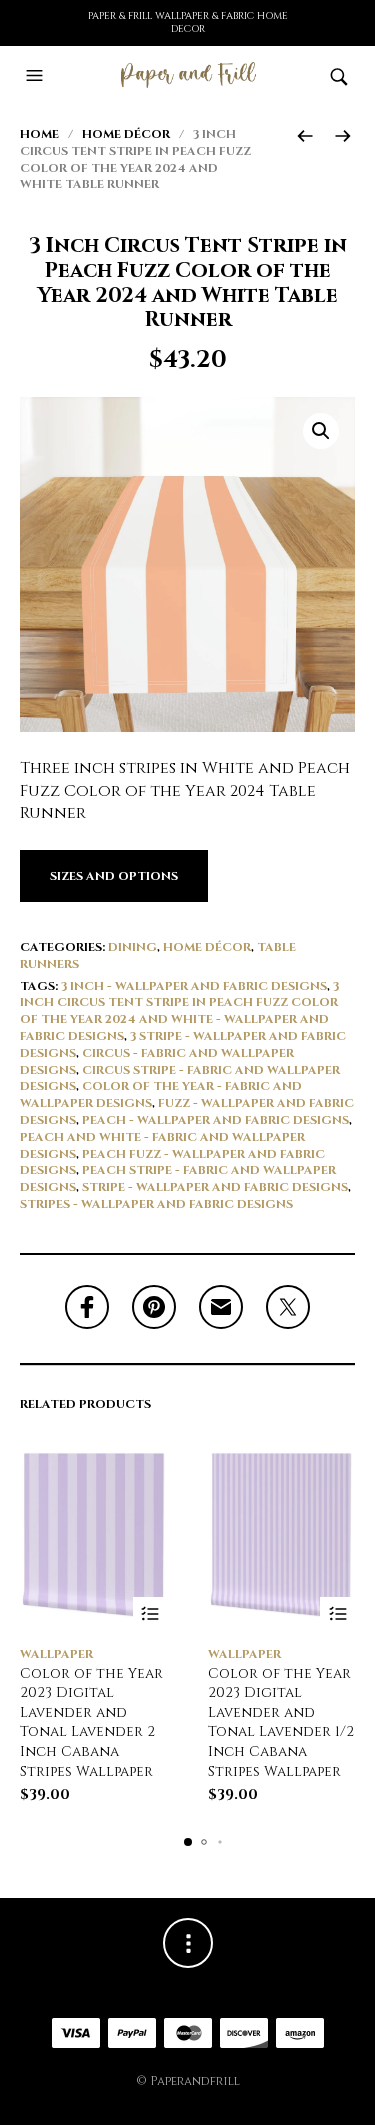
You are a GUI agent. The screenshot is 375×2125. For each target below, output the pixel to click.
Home (39, 134)
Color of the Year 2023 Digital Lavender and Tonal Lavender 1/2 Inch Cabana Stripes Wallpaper (281, 1722)
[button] (37, 76)
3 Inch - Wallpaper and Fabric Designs (194, 986)
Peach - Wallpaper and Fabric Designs (215, 1120)
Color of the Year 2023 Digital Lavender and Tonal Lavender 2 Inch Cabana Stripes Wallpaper (91, 1722)
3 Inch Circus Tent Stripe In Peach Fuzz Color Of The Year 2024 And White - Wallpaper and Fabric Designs (179, 1011)
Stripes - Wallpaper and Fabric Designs (156, 1204)
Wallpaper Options (150, 1614)
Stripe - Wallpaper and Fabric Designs (215, 1187)
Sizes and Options (114, 876)
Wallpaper (56, 1654)
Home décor (126, 134)
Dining (132, 947)
